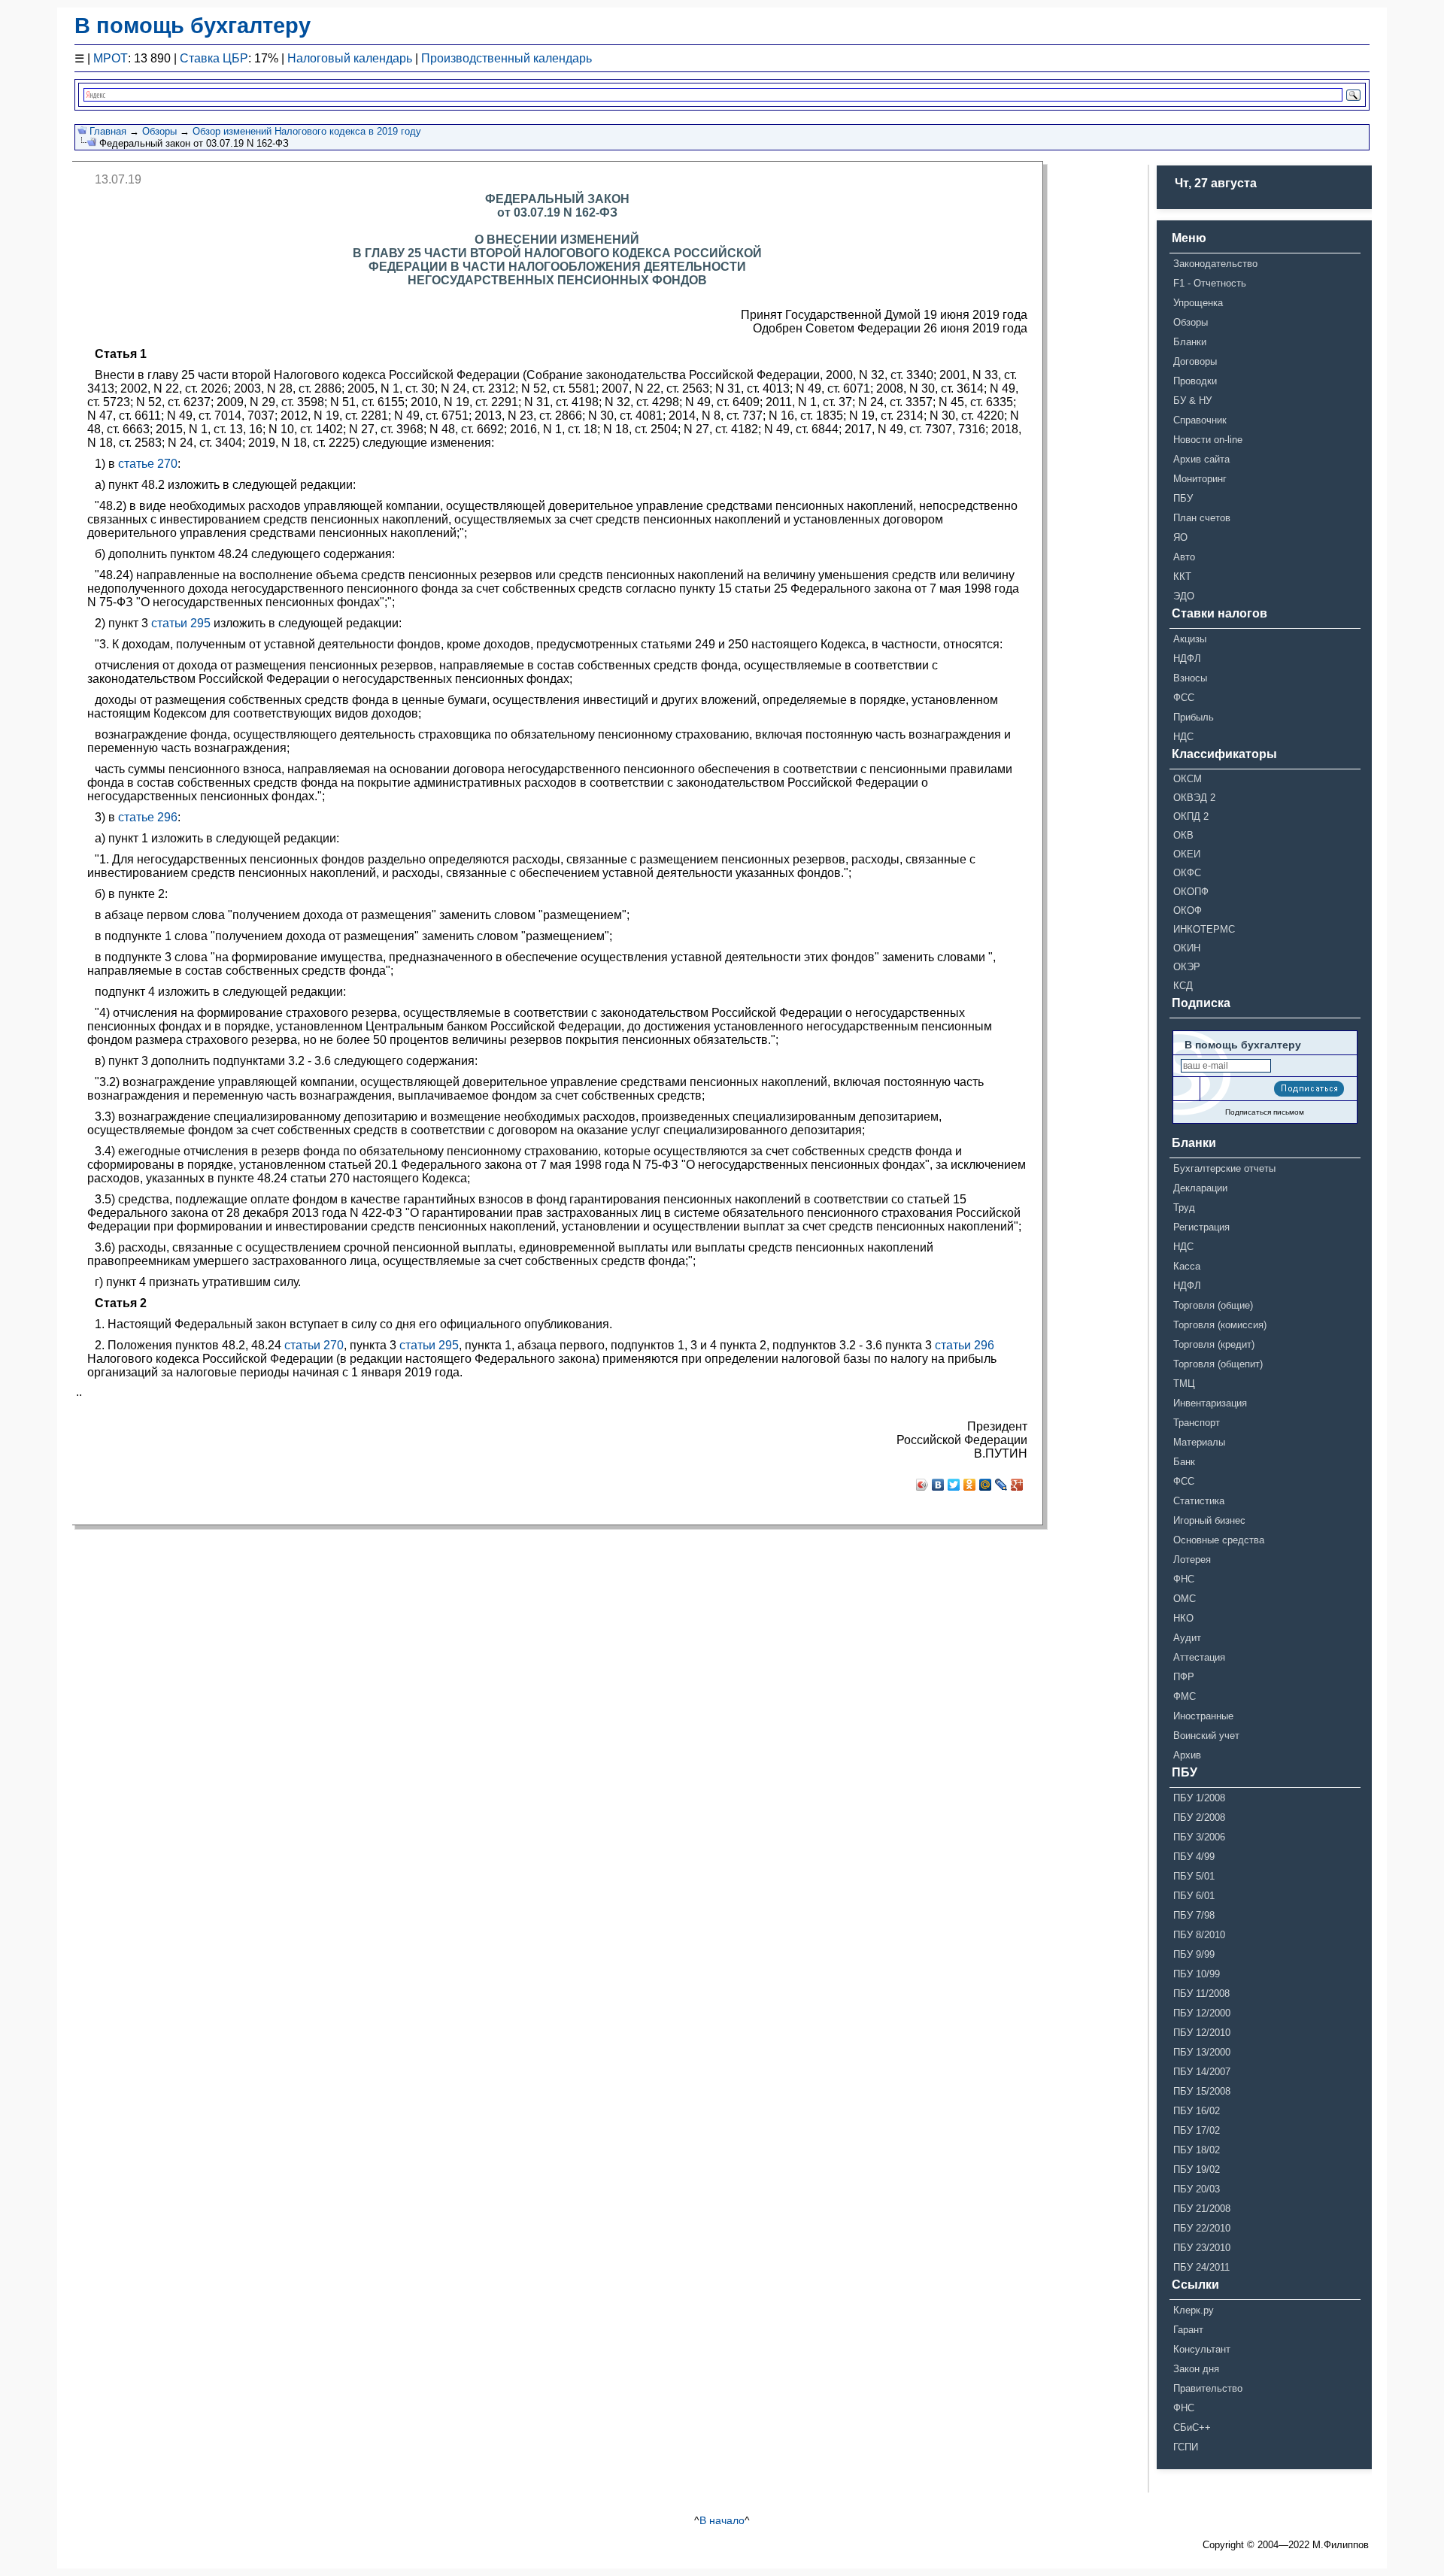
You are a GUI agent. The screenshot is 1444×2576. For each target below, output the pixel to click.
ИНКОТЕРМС (1204, 929)
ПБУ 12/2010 (1202, 2033)
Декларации (1200, 1188)
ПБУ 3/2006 (1199, 1837)
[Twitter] (954, 1485)
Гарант (1188, 2330)
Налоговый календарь (350, 58)
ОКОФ (1188, 910)
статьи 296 (965, 1345)
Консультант (1202, 2349)
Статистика (1199, 1501)
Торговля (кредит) (1214, 1344)
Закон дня (1196, 2369)
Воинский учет (1206, 1736)
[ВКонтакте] (938, 1485)
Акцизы (1190, 639)
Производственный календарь (507, 58)
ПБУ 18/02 (1197, 2150)
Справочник (1200, 420)
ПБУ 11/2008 (1201, 1993)
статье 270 (148, 464)
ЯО (1180, 537)
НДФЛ (1187, 658)
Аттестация (1199, 1657)
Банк (1184, 1462)
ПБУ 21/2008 (1202, 2209)
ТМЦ (1184, 1384)
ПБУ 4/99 (1194, 1857)
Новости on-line (1208, 440)
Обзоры (159, 131)
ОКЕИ (1187, 854)
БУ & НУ (1192, 401)
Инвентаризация (1210, 1403)
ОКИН (1187, 948)
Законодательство (1215, 264)
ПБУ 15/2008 (1202, 2091)
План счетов (1202, 518)
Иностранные (1203, 1716)
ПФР (1184, 1677)
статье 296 (148, 817)
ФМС (1185, 1696)
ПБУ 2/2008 (1199, 1817)
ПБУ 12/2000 (1202, 2013)
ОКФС (1187, 873)
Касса (1187, 1266)
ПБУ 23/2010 (1202, 2248)
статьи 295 (181, 623)
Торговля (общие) (1213, 1305)
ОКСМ (1188, 779)
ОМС (1185, 1599)
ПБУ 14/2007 (1202, 2072)
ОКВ (1183, 835)
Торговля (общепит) (1218, 1364)
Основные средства (1219, 1540)
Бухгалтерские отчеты (1224, 1168)
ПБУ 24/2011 (1201, 2267)
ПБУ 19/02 (1197, 2169)
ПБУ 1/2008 (1199, 1798)
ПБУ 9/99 (1194, 1954)
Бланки (1190, 342)
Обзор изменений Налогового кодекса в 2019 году (307, 131)
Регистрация (1201, 1227)
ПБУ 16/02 (1197, 2111)
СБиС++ (1192, 2427)
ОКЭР (1187, 967)
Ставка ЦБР (214, 58)
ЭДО (1184, 596)
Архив (1187, 1755)
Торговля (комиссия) (1220, 1325)
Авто (1184, 557)
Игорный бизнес (1209, 1520)
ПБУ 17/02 (1197, 2130)
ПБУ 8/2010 (1199, 1935)
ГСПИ (1186, 2447)
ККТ (1182, 576)
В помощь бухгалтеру (193, 26)
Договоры (1195, 361)
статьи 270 (314, 1345)
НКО (1183, 1618)
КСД (1183, 986)
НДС (1183, 737)
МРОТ (111, 58)
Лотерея (1192, 1560)
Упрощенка (1198, 303)
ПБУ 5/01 (1194, 1876)
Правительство (1208, 2388)
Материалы (1199, 1442)
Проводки (1195, 381)
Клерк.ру (1194, 2310)
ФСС (1184, 698)
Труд (1184, 1208)
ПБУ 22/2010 (1202, 2228)
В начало (722, 2520)
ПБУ (1183, 498)
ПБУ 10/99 (1197, 1974)
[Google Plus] (1017, 1485)
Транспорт (1197, 1423)
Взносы (1190, 678)
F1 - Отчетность (1210, 283)
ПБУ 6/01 (1194, 1896)
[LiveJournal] (1001, 1485)
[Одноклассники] (970, 1485)
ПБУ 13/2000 (1202, 2052)
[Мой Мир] (986, 1485)
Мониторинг (1200, 479)
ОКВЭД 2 (1194, 798)
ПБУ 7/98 (1194, 1915)
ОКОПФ (1191, 892)
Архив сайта (1201, 459)
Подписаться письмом (1265, 1112)
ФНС (1184, 1579)
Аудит (1187, 1638)
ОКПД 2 (1191, 816)
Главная (108, 131)
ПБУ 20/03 (1197, 2189)
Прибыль (1194, 717)
